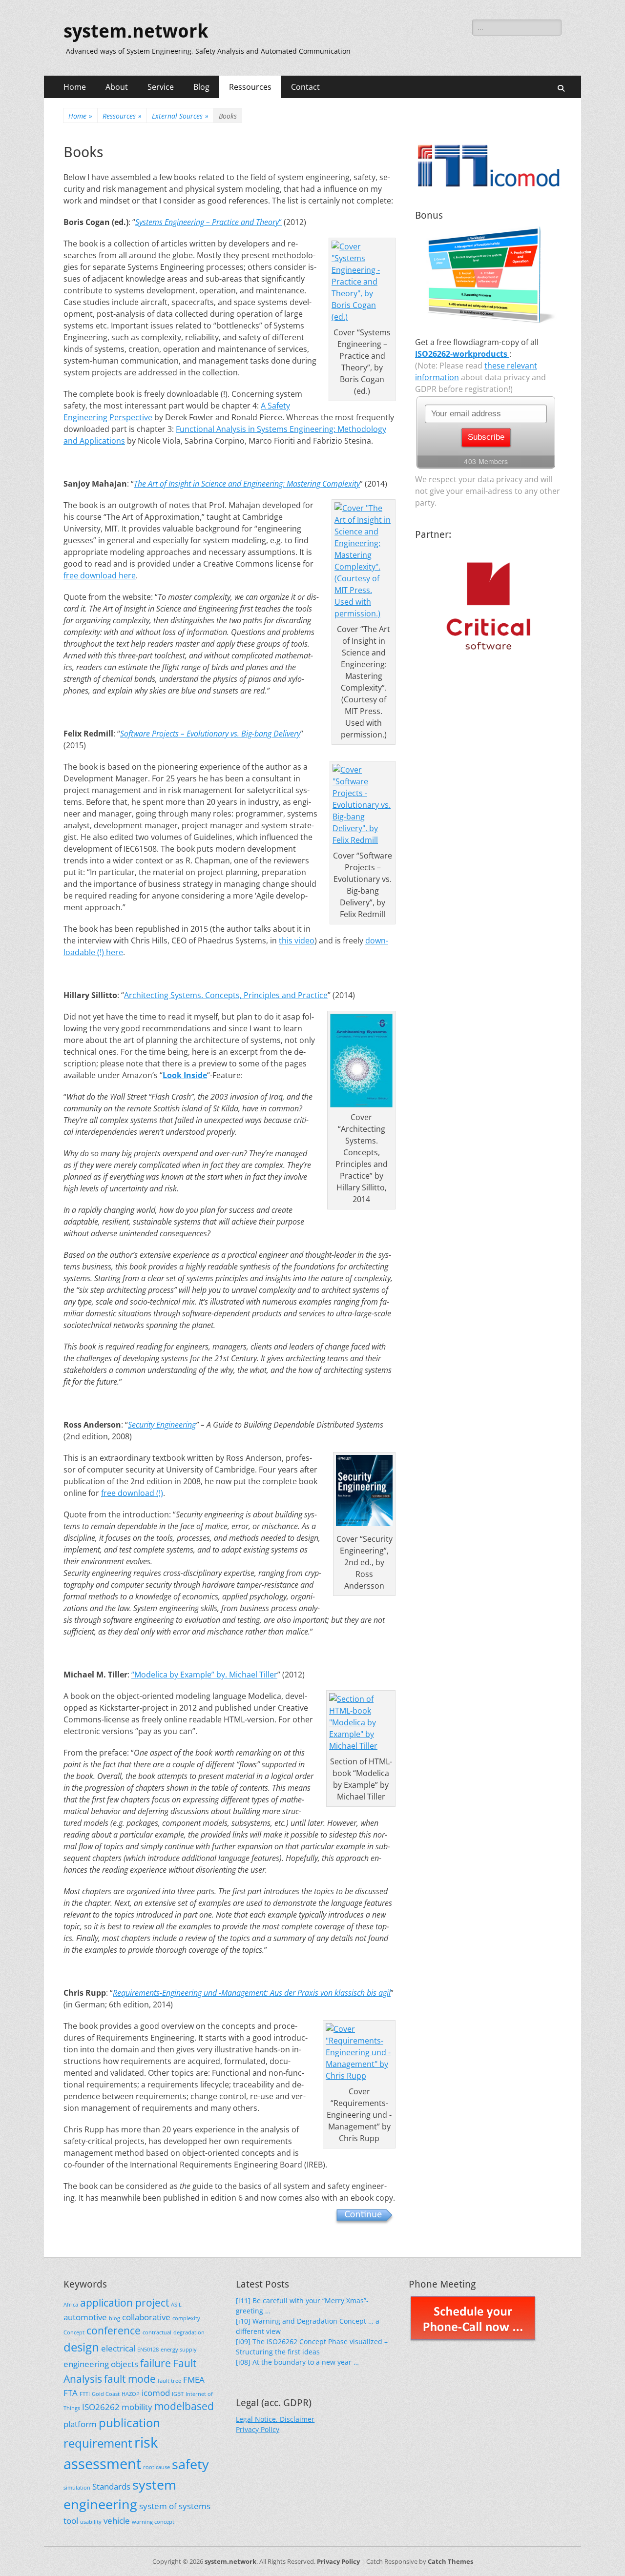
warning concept (153, 2522)
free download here (100, 575)
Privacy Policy (258, 2429)
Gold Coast (106, 2394)
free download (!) (132, 1493)
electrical (118, 2348)
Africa (71, 2305)
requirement (98, 2443)
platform (80, 2424)
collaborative (146, 2317)
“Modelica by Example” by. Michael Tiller (204, 1675)
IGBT (178, 2394)
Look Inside (185, 1075)
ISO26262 (101, 2407)
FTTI (85, 2394)
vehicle (117, 2521)
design (81, 2347)
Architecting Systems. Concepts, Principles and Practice (226, 995)
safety (190, 2464)
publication (129, 2423)
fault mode (130, 2379)
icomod (156, 2393)
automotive (85, 2317)
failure (156, 2363)
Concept (74, 2332)
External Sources (180, 116)
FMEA (194, 2380)
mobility (137, 2407)
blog (115, 2318)
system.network (136, 31)
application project (125, 2303)
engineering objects (101, 2364)
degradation (189, 2332)
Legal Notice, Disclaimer (275, 2419)
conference (114, 2331)
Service (161, 87)
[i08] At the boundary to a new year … (297, 2362)
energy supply (179, 2350)
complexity (186, 2318)
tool (71, 2521)
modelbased (184, 2406)
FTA (71, 2393)
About (117, 87)
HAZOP (131, 2394)
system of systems (175, 2506)
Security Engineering (162, 1425)
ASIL (176, 2305)
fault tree (169, 2381)
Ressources (250, 87)
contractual (157, 2332)
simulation (77, 2488)
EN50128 (148, 2350)
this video (297, 940)
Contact (305, 87)
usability (91, 2522)
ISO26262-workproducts (462, 354)
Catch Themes (450, 2561)
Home (75, 87)
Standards (111, 2486)
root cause (156, 2467)
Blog (201, 87)
